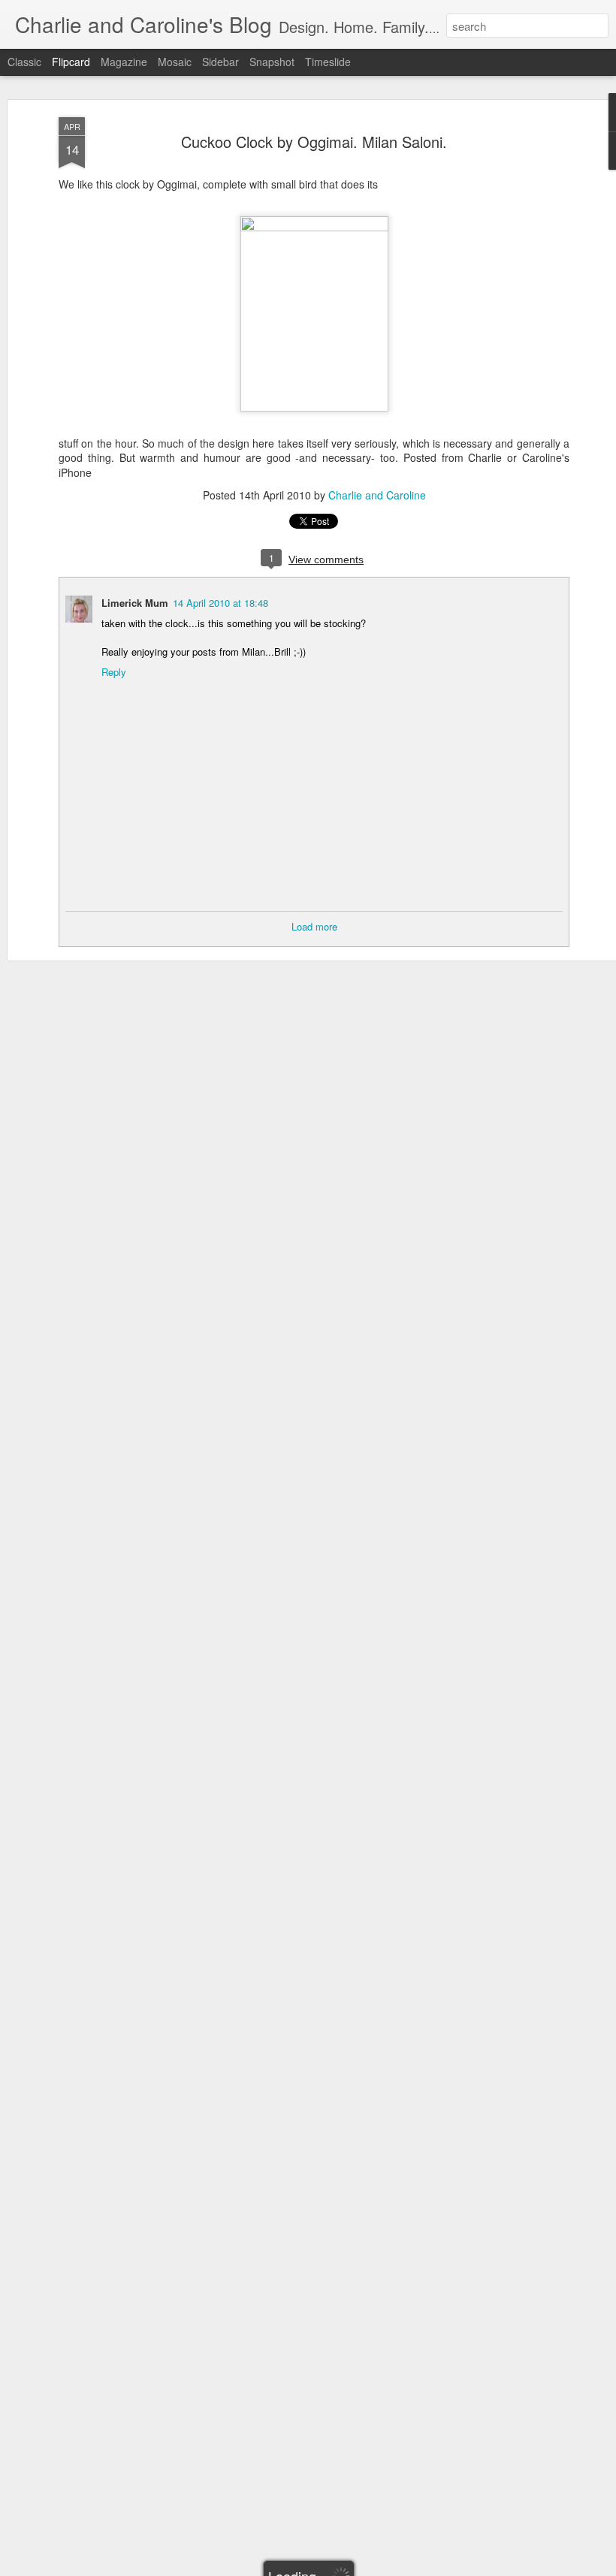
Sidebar (220, 62)
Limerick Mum (135, 603)
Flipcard (71, 62)
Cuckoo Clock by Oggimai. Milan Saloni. (314, 142)
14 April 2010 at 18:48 (220, 603)
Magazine (124, 62)
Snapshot (272, 62)
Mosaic (175, 62)
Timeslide (328, 62)
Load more (314, 926)
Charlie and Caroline (377, 495)
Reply (114, 672)
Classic (24, 62)
